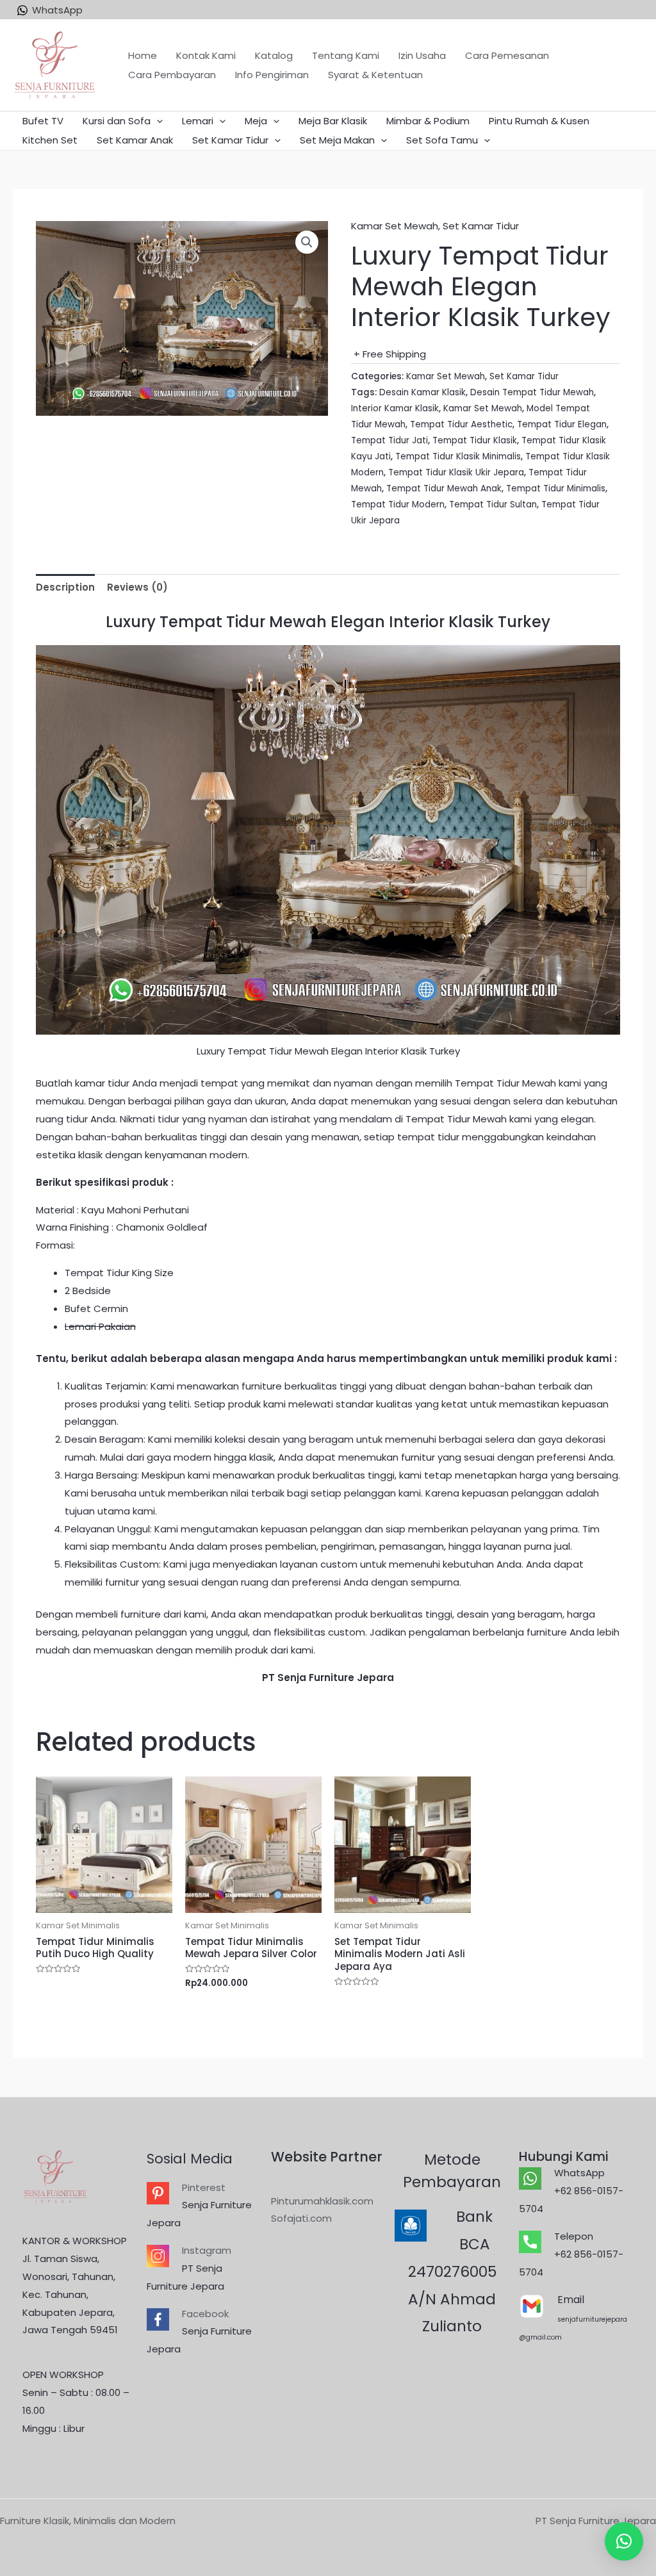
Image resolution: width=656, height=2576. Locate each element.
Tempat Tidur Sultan (493, 505)
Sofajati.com (301, 2218)
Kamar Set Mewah (395, 226)
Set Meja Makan (337, 140)
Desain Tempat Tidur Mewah (532, 392)
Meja (256, 121)
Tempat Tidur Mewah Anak (444, 488)
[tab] (65, 588)
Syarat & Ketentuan (375, 75)
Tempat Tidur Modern (398, 505)
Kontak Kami (206, 55)
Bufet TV (43, 121)
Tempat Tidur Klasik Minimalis (458, 456)
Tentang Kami (346, 55)
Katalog (274, 55)
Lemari (198, 121)
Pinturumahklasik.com (322, 2201)
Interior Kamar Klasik (395, 408)
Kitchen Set (50, 140)
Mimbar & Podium (428, 121)
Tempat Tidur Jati (389, 440)
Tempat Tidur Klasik (475, 440)
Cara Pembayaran (172, 75)
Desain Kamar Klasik (422, 392)
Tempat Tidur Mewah (504, 1083)
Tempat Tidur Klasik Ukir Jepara (456, 472)
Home (143, 55)
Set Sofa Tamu (442, 140)
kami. (303, 1650)
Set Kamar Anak (135, 140)
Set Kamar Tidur (230, 140)
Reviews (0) (137, 587)
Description (65, 587)
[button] (624, 2541)
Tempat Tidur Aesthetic (461, 424)
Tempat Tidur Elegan (562, 424)
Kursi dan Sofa (117, 121)
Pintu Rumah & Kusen (539, 121)
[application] (157, 121)
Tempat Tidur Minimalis (556, 488)
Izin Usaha (422, 55)
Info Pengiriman (272, 75)
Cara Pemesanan (507, 55)
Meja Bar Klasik (333, 121)
